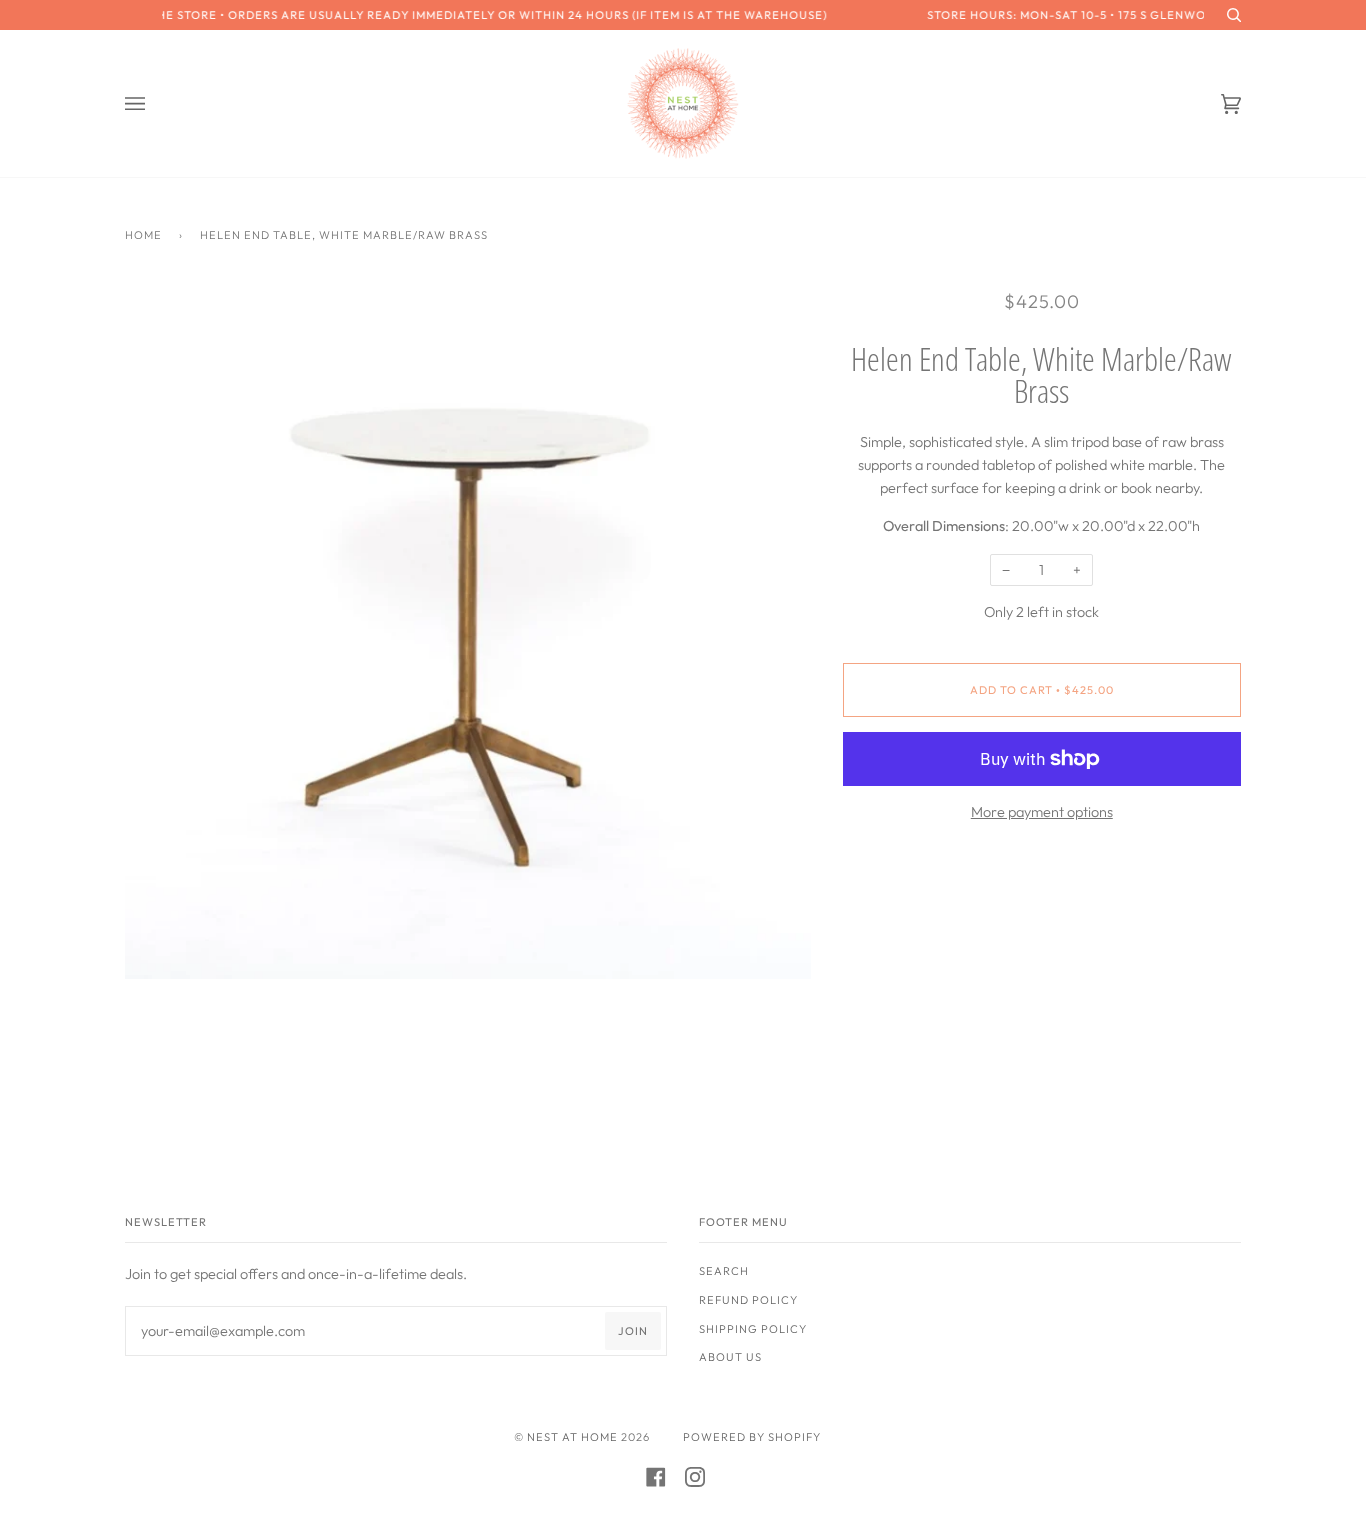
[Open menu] (155, 103)
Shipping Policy (753, 1329)
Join (633, 1331)
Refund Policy (748, 1300)
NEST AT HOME (572, 1437)
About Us (730, 1357)
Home (143, 235)
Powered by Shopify (752, 1437)
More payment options (1042, 812)
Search (724, 1271)
